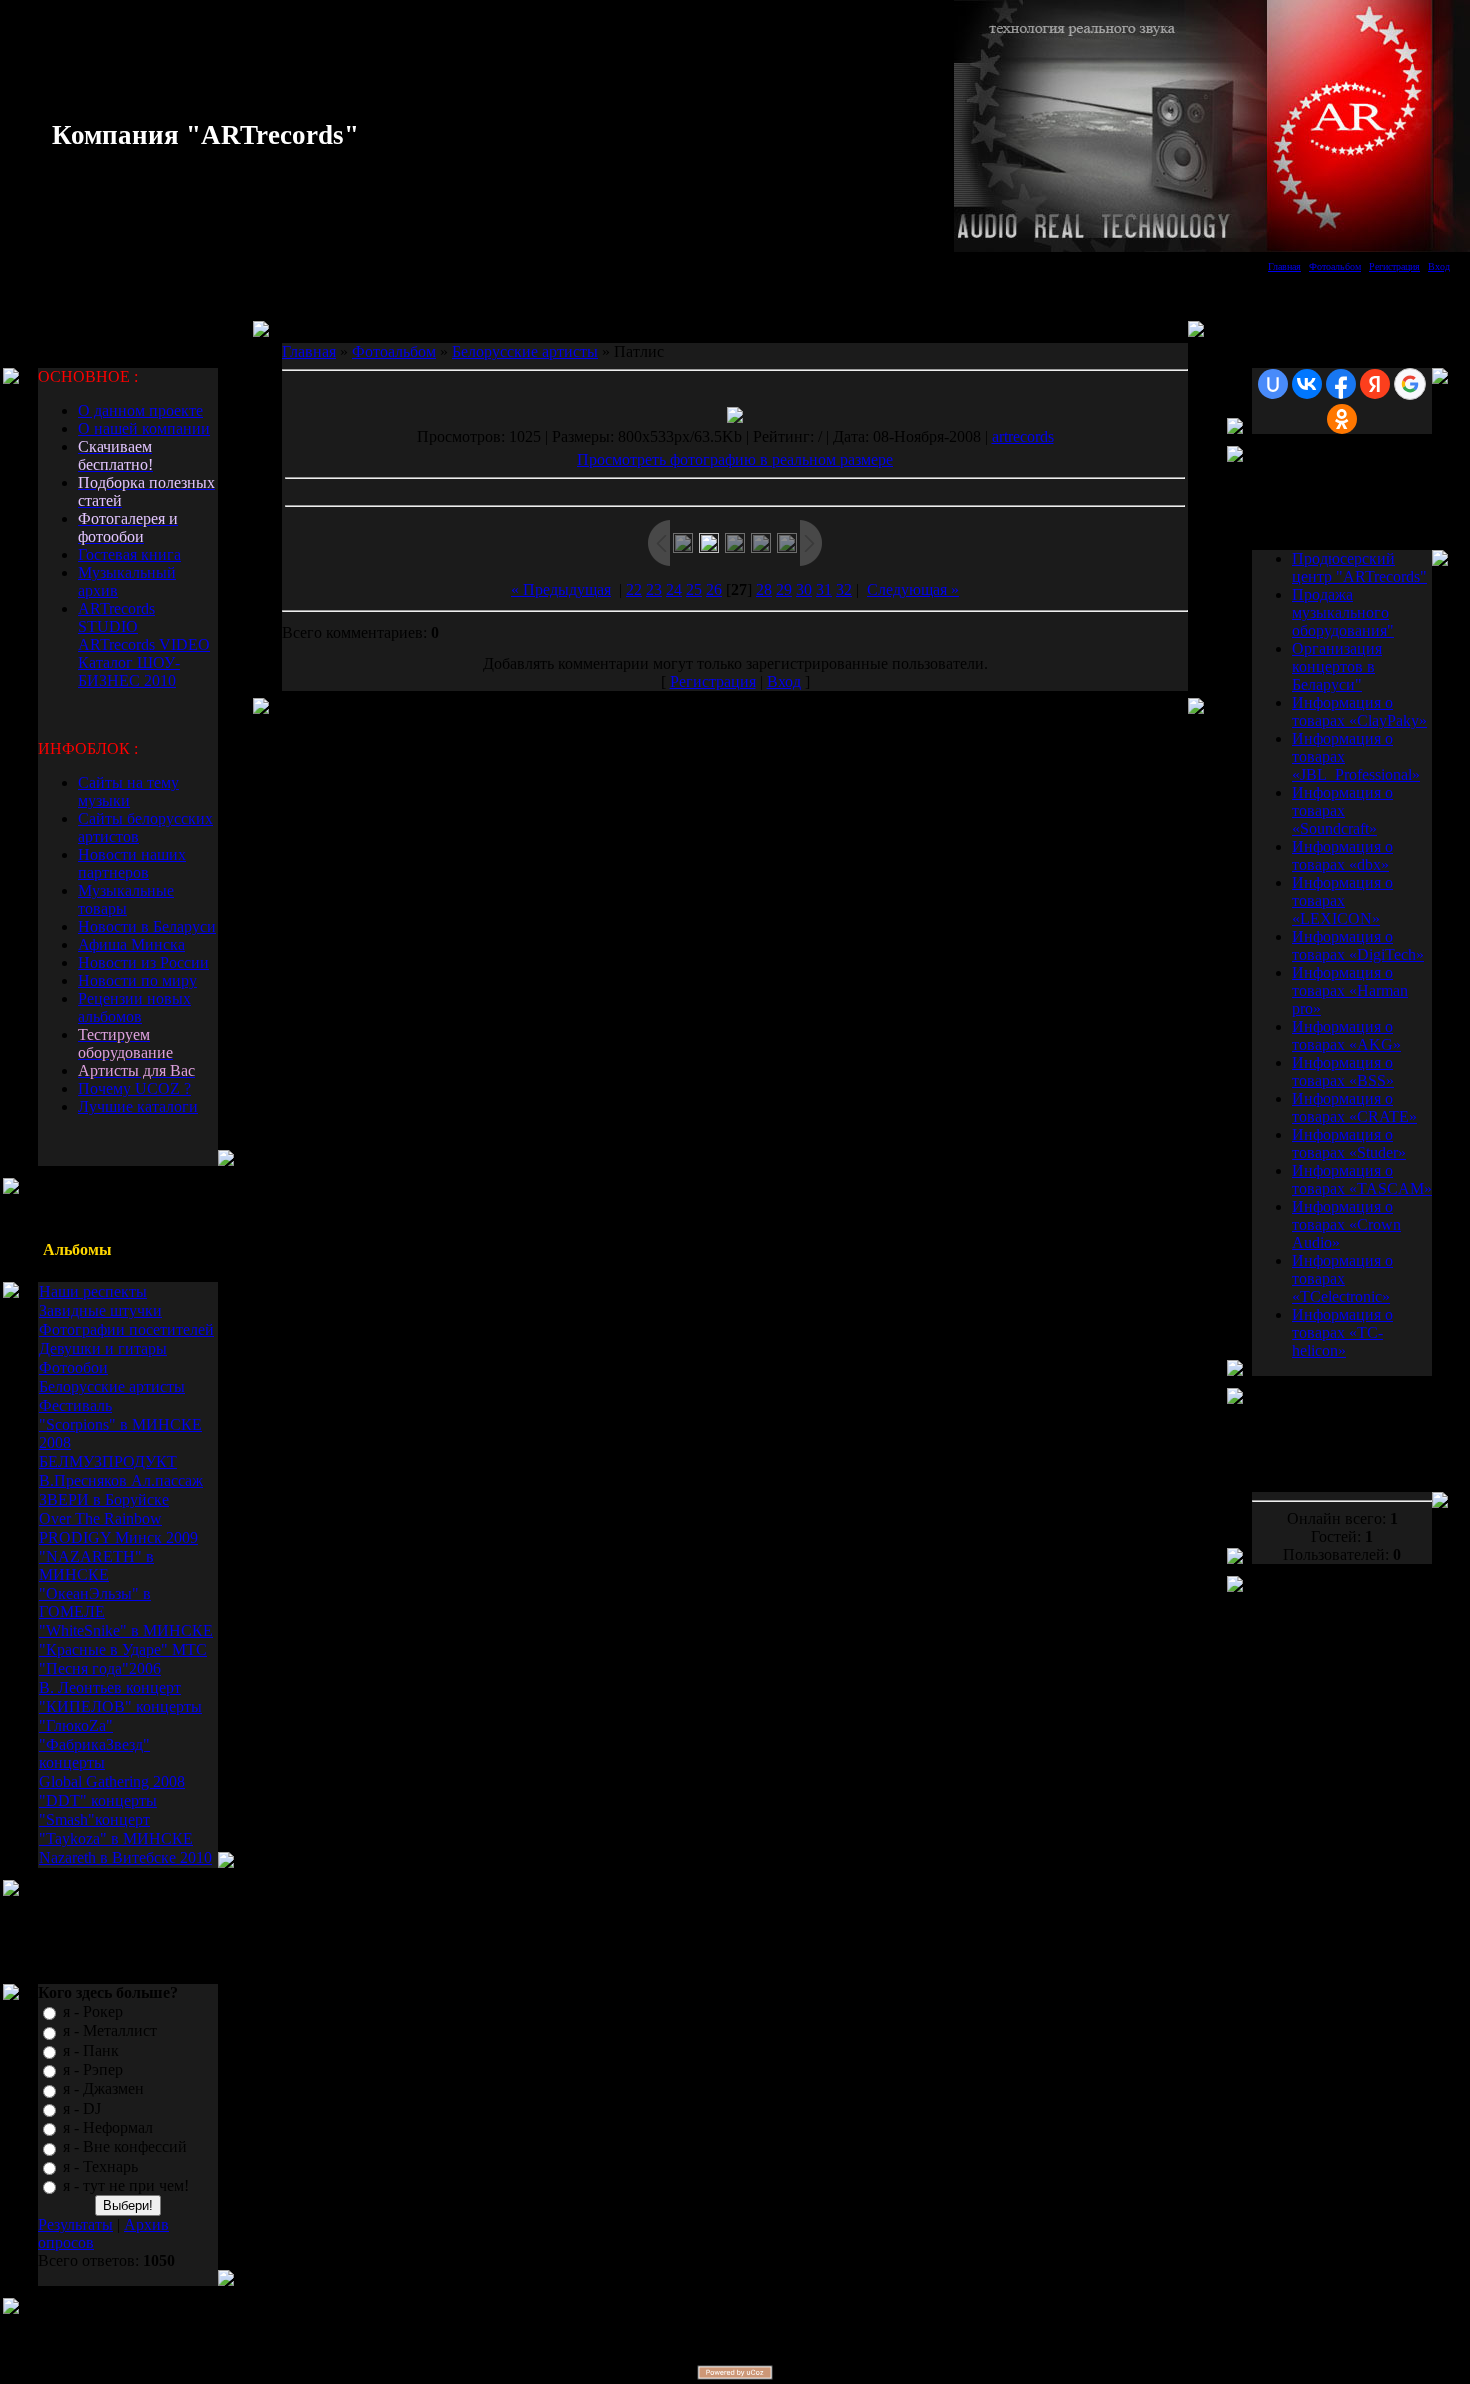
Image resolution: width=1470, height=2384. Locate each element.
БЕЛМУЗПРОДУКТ (108, 1461)
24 (674, 589)
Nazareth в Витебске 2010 (125, 1857)
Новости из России (143, 962)
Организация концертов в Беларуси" (1337, 666)
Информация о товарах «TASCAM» (1362, 1179)
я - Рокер (93, 2011)
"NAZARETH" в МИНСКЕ (96, 1565)
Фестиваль (75, 1405)
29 (784, 589)
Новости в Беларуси (147, 926)
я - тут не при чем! (126, 2185)
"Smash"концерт (94, 1819)
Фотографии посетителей (126, 1329)
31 (824, 589)
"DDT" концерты (98, 1800)
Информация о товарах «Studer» (1349, 1143)
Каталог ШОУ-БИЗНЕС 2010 (129, 671)
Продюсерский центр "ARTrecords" (1359, 567)
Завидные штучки (100, 1310)
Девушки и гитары (103, 1348)
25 (694, 589)
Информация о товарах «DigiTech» (1358, 945)
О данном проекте (140, 410)
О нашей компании (144, 428)
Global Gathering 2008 (112, 1781)
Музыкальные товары (126, 899)
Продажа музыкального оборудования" (1343, 612)
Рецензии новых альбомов (134, 1007)
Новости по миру (137, 980)
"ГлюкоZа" (76, 1725)
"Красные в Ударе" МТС (123, 1649)
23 (654, 589)
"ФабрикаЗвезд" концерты (94, 1753)
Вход (1439, 266)
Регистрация (1394, 266)
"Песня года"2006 (100, 1668)
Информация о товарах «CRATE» (1354, 1107)
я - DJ (82, 2108)
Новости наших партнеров (132, 863)
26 (714, 589)
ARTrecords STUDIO (116, 617)
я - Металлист (110, 2031)
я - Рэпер (93, 2069)
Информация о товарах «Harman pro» (1350, 990)
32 (844, 589)
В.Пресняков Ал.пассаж (121, 1480)
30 (804, 589)
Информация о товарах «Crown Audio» (1346, 1224)
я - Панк (91, 2050)
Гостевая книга (129, 554)
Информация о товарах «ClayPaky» (1359, 711)
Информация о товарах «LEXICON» (1342, 900)
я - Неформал (108, 2127)
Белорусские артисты (112, 1386)
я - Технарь (100, 2166)
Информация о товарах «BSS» (1343, 1071)
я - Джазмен (103, 2089)
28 (764, 589)
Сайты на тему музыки (128, 791)
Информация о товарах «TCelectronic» (1342, 1278)
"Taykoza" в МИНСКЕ (116, 1838)
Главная (1284, 266)
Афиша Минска (131, 944)
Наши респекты (93, 1291)
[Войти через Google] (1410, 384)
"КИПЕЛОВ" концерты (120, 1706)
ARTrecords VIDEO (144, 644)
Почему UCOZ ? (134, 1088)
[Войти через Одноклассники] (1342, 419)
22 (634, 589)
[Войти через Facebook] (1341, 384)
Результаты (75, 2224)
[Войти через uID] (1273, 384)
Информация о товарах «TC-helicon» (1342, 1332)
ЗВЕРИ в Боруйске (104, 1499)
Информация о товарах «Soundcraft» (1342, 810)
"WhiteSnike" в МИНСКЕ (126, 1630)
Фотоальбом (1335, 266)
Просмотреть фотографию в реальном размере (735, 459)
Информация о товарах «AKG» (1346, 1035)
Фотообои (73, 1367)
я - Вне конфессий (125, 2147)
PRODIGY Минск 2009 (118, 1537)
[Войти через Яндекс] (1375, 384)
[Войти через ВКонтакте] (1307, 384)
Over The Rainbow (100, 1518)
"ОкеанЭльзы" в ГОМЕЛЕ (95, 1602)
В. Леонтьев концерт (110, 1687)
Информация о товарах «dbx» (1342, 855)
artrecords (1023, 436)
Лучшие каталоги (138, 1106)
